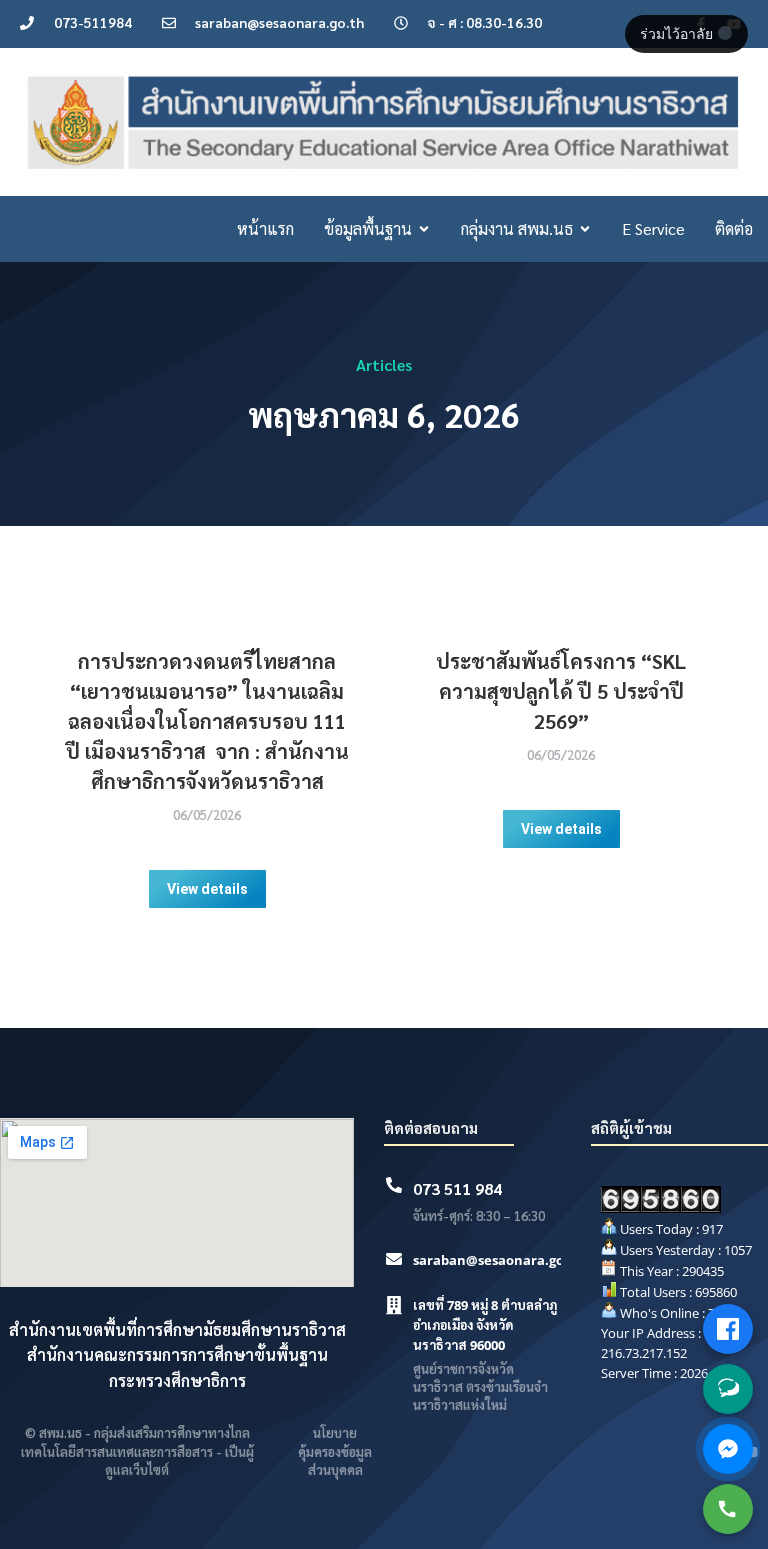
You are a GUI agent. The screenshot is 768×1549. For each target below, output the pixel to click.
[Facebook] (728, 1329)
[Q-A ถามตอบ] (728, 1389)
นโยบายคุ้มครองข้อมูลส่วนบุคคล (335, 1450)
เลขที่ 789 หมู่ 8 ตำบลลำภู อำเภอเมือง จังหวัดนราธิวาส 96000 (485, 1325)
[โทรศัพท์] (728, 1509)
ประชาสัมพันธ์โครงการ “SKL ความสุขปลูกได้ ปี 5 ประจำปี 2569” (561, 691)
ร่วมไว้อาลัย (678, 34)
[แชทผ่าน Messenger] (728, 1449)
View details (207, 889)
